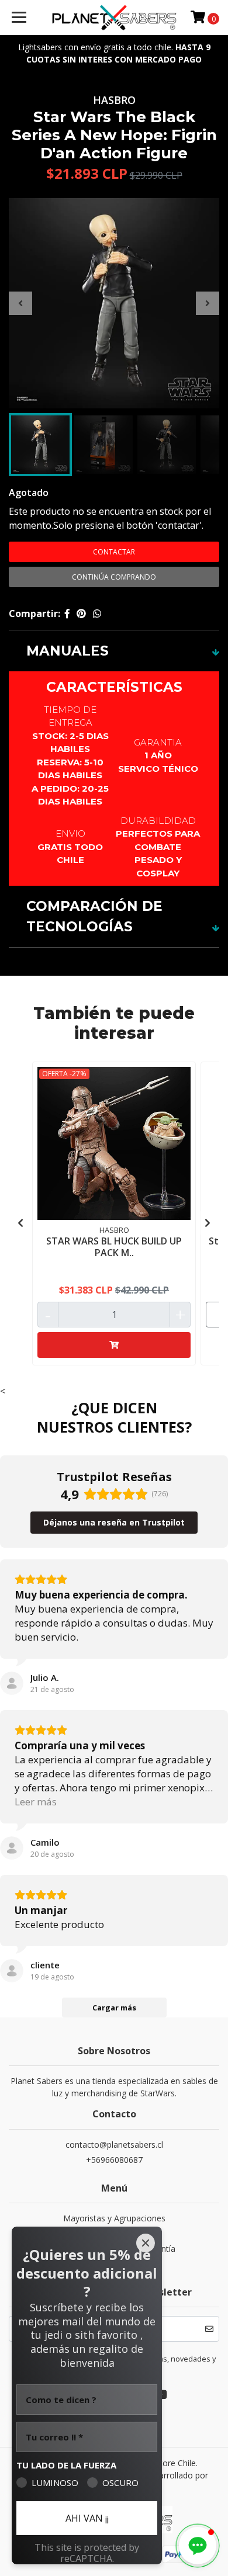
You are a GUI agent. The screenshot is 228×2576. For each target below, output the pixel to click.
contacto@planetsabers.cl (114, 2145)
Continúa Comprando (114, 577)
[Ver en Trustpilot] (12, 1683)
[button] (198, 2546)
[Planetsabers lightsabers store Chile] (114, 18)
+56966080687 (114, 2160)
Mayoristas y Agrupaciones (114, 2218)
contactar (114, 552)
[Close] (146, 2243)
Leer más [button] (36, 1802)
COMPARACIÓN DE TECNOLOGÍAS (94, 916)
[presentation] (20, 303)
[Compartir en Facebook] (67, 613)
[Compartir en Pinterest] (81, 613)
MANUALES (68, 651)
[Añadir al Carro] (114, 1345)
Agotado (29, 493)
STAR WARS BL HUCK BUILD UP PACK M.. (114, 1247)
